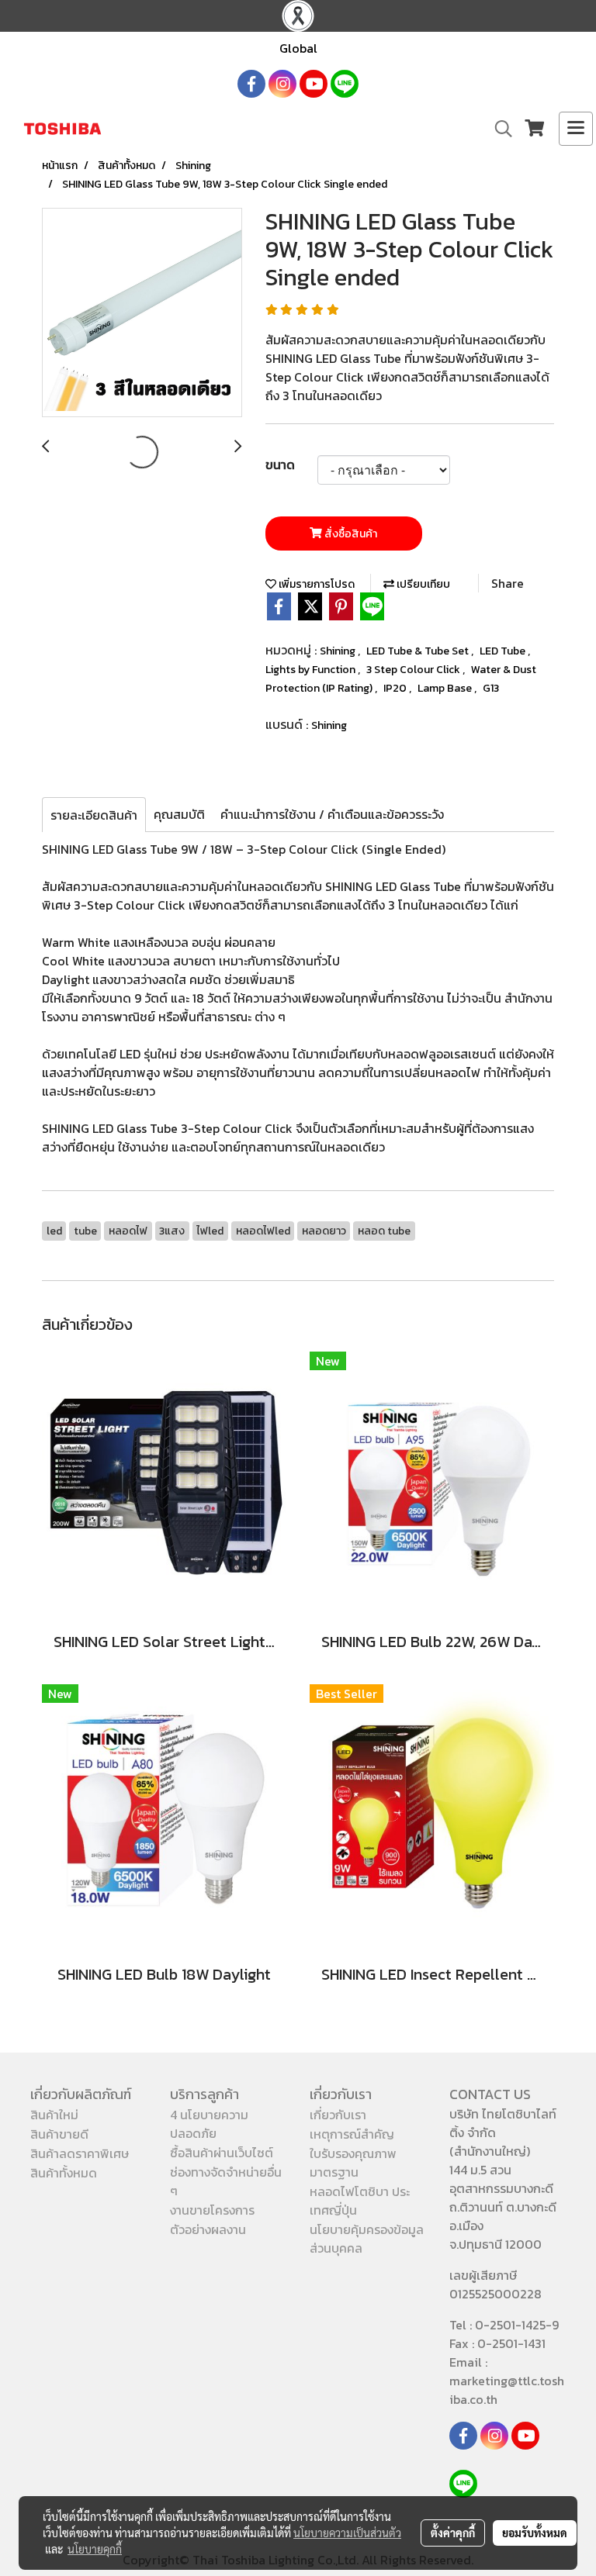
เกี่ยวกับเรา (338, 2115)
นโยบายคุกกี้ (95, 2549)
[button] (498, 129)
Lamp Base (446, 688)
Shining (339, 651)
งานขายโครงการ (212, 2210)
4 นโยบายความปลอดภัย (209, 2124)
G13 (491, 688)
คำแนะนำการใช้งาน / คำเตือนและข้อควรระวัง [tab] (332, 814)
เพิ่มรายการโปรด (315, 584)
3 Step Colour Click (414, 670)
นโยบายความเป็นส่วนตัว (347, 2533)
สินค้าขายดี (59, 2134)
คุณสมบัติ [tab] (179, 814)
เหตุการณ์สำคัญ (352, 2134)
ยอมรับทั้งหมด (535, 2533)
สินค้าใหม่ (54, 2115)
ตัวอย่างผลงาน (208, 2229)
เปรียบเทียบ (422, 584)
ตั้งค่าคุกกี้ (453, 2533)
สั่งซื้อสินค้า (350, 534)
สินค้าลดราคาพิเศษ (80, 2153)
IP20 (396, 688)
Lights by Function (312, 670)
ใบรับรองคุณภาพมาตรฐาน (353, 2163)
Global (298, 48)
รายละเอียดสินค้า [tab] (94, 815)
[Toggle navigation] (576, 129)
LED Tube (504, 651)
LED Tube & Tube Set (419, 651)
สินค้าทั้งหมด (64, 2173)
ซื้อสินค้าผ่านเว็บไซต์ (222, 2153)
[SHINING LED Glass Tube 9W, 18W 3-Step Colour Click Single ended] (142, 313)
